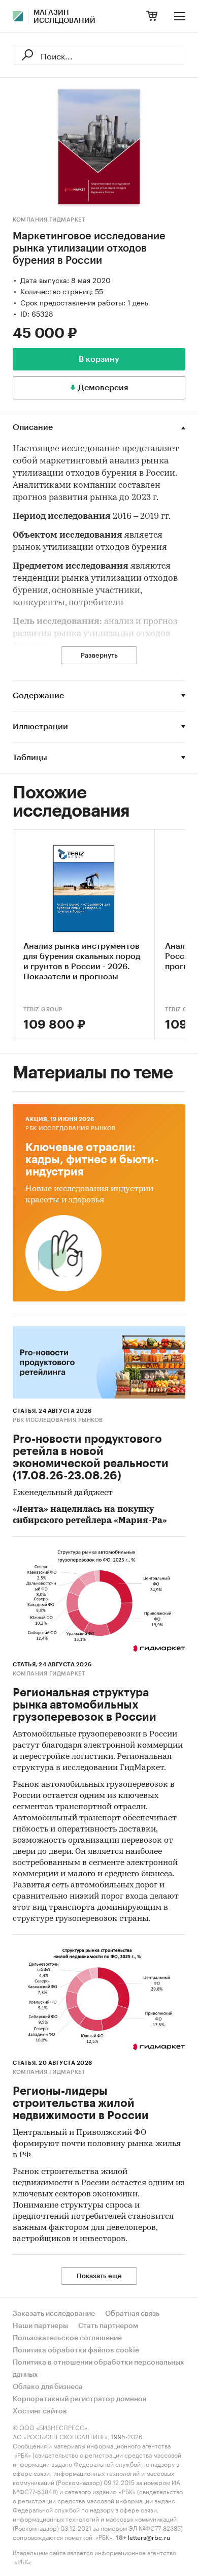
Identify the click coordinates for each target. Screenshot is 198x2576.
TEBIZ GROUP (43, 1010)
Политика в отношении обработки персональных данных (98, 2369)
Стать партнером (108, 2326)
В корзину (99, 359)
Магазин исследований (64, 17)
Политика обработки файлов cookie (76, 2350)
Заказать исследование (54, 2314)
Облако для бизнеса (48, 2387)
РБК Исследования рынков (71, 1128)
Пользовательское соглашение (67, 2338)
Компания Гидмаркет (49, 220)
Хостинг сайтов (40, 2411)
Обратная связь (132, 2314)
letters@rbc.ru (149, 2537)
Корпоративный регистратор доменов (80, 2399)
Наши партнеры (40, 2326)
